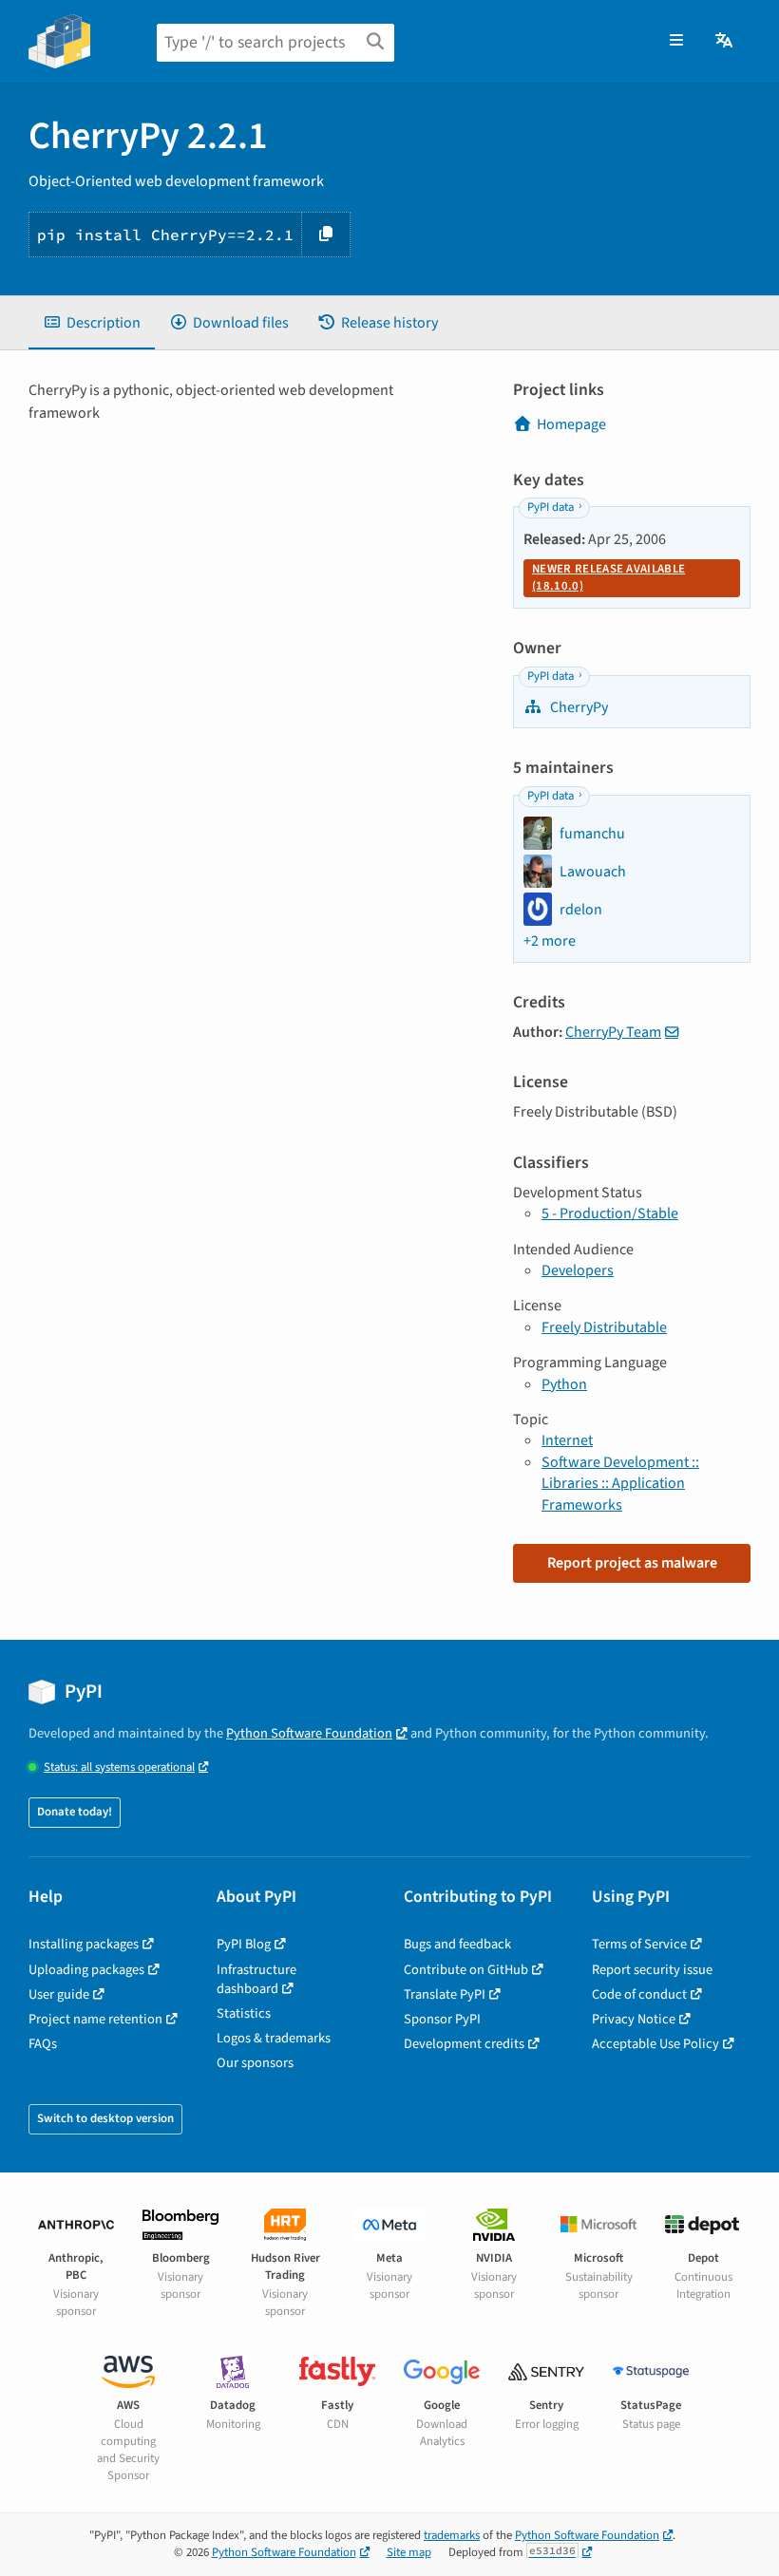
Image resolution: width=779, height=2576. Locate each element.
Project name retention (95, 2019)
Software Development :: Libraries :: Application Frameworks (620, 1484)
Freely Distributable (604, 1327)
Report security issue (652, 1970)
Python (564, 1384)
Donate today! (75, 1812)
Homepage (571, 424)
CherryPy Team (613, 1032)
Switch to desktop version (105, 2118)
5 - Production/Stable (610, 1213)
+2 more (550, 941)
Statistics (244, 2013)
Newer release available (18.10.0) (608, 577)
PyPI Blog (244, 1944)
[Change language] (725, 41)
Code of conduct (639, 1994)
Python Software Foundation (309, 1733)
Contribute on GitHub (466, 1970)
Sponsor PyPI (442, 2019)
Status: (119, 1767)
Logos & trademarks (274, 2038)
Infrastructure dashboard (256, 1979)
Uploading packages (86, 1970)
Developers (578, 1270)
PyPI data (551, 507)
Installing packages (84, 1944)
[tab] (92, 323)
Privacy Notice (634, 2019)
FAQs (43, 2044)
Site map (409, 2552)
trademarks (452, 2535)
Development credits (464, 2044)
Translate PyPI (445, 1994)
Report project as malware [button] (632, 1563)
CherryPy (578, 707)
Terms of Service (639, 1944)
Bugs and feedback (457, 1944)
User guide (59, 1994)
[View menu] (676, 41)
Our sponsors (255, 2063)
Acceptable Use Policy (655, 2044)
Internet (567, 1440)
